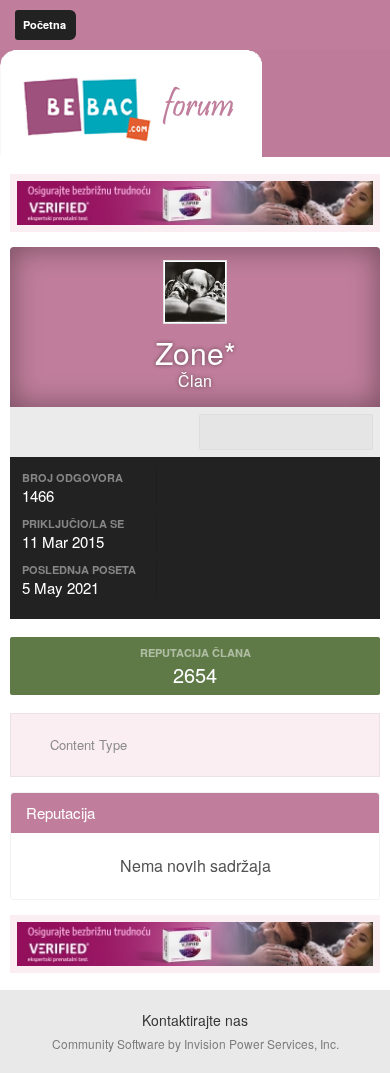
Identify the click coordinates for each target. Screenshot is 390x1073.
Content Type (86, 744)
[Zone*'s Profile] (286, 432)
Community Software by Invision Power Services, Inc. (195, 1043)
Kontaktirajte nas (195, 1020)
